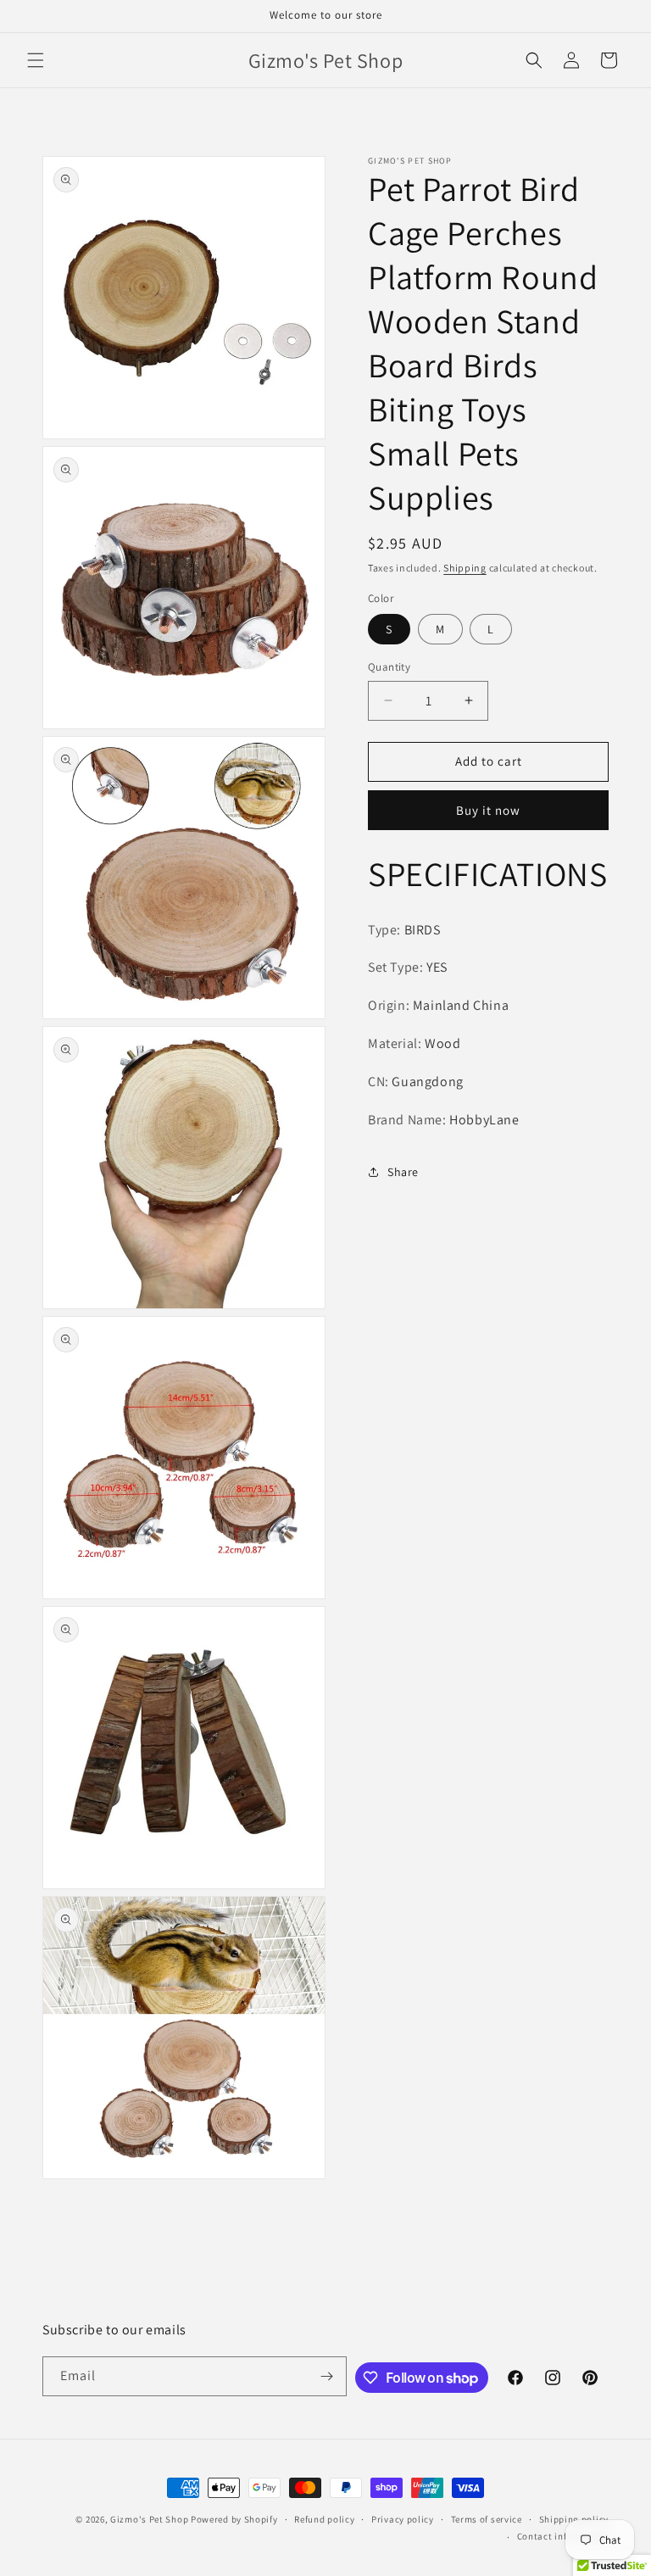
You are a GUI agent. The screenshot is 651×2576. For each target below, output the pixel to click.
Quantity (389, 667)
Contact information (563, 2536)
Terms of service (487, 2519)
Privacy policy (403, 2519)
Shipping (465, 568)
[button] (36, 60)
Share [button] (403, 1172)
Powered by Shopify (234, 2519)
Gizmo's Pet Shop (149, 2519)
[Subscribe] (327, 2376)
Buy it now (488, 810)
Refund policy (324, 2519)
